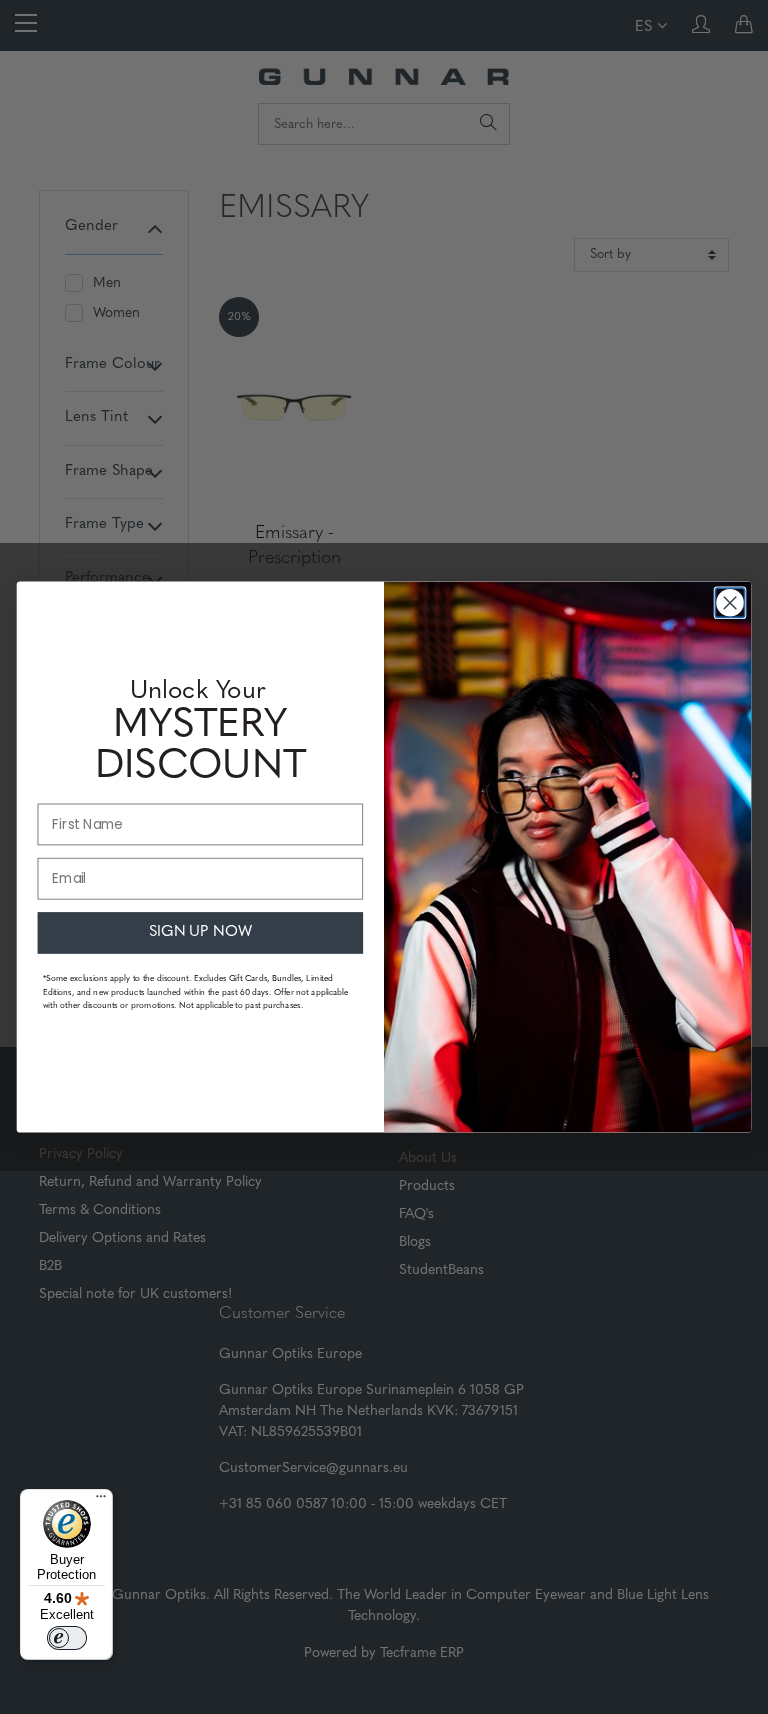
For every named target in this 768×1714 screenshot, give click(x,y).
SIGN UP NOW (201, 932)
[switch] (67, 1638)
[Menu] (101, 1501)
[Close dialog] (729, 602)
